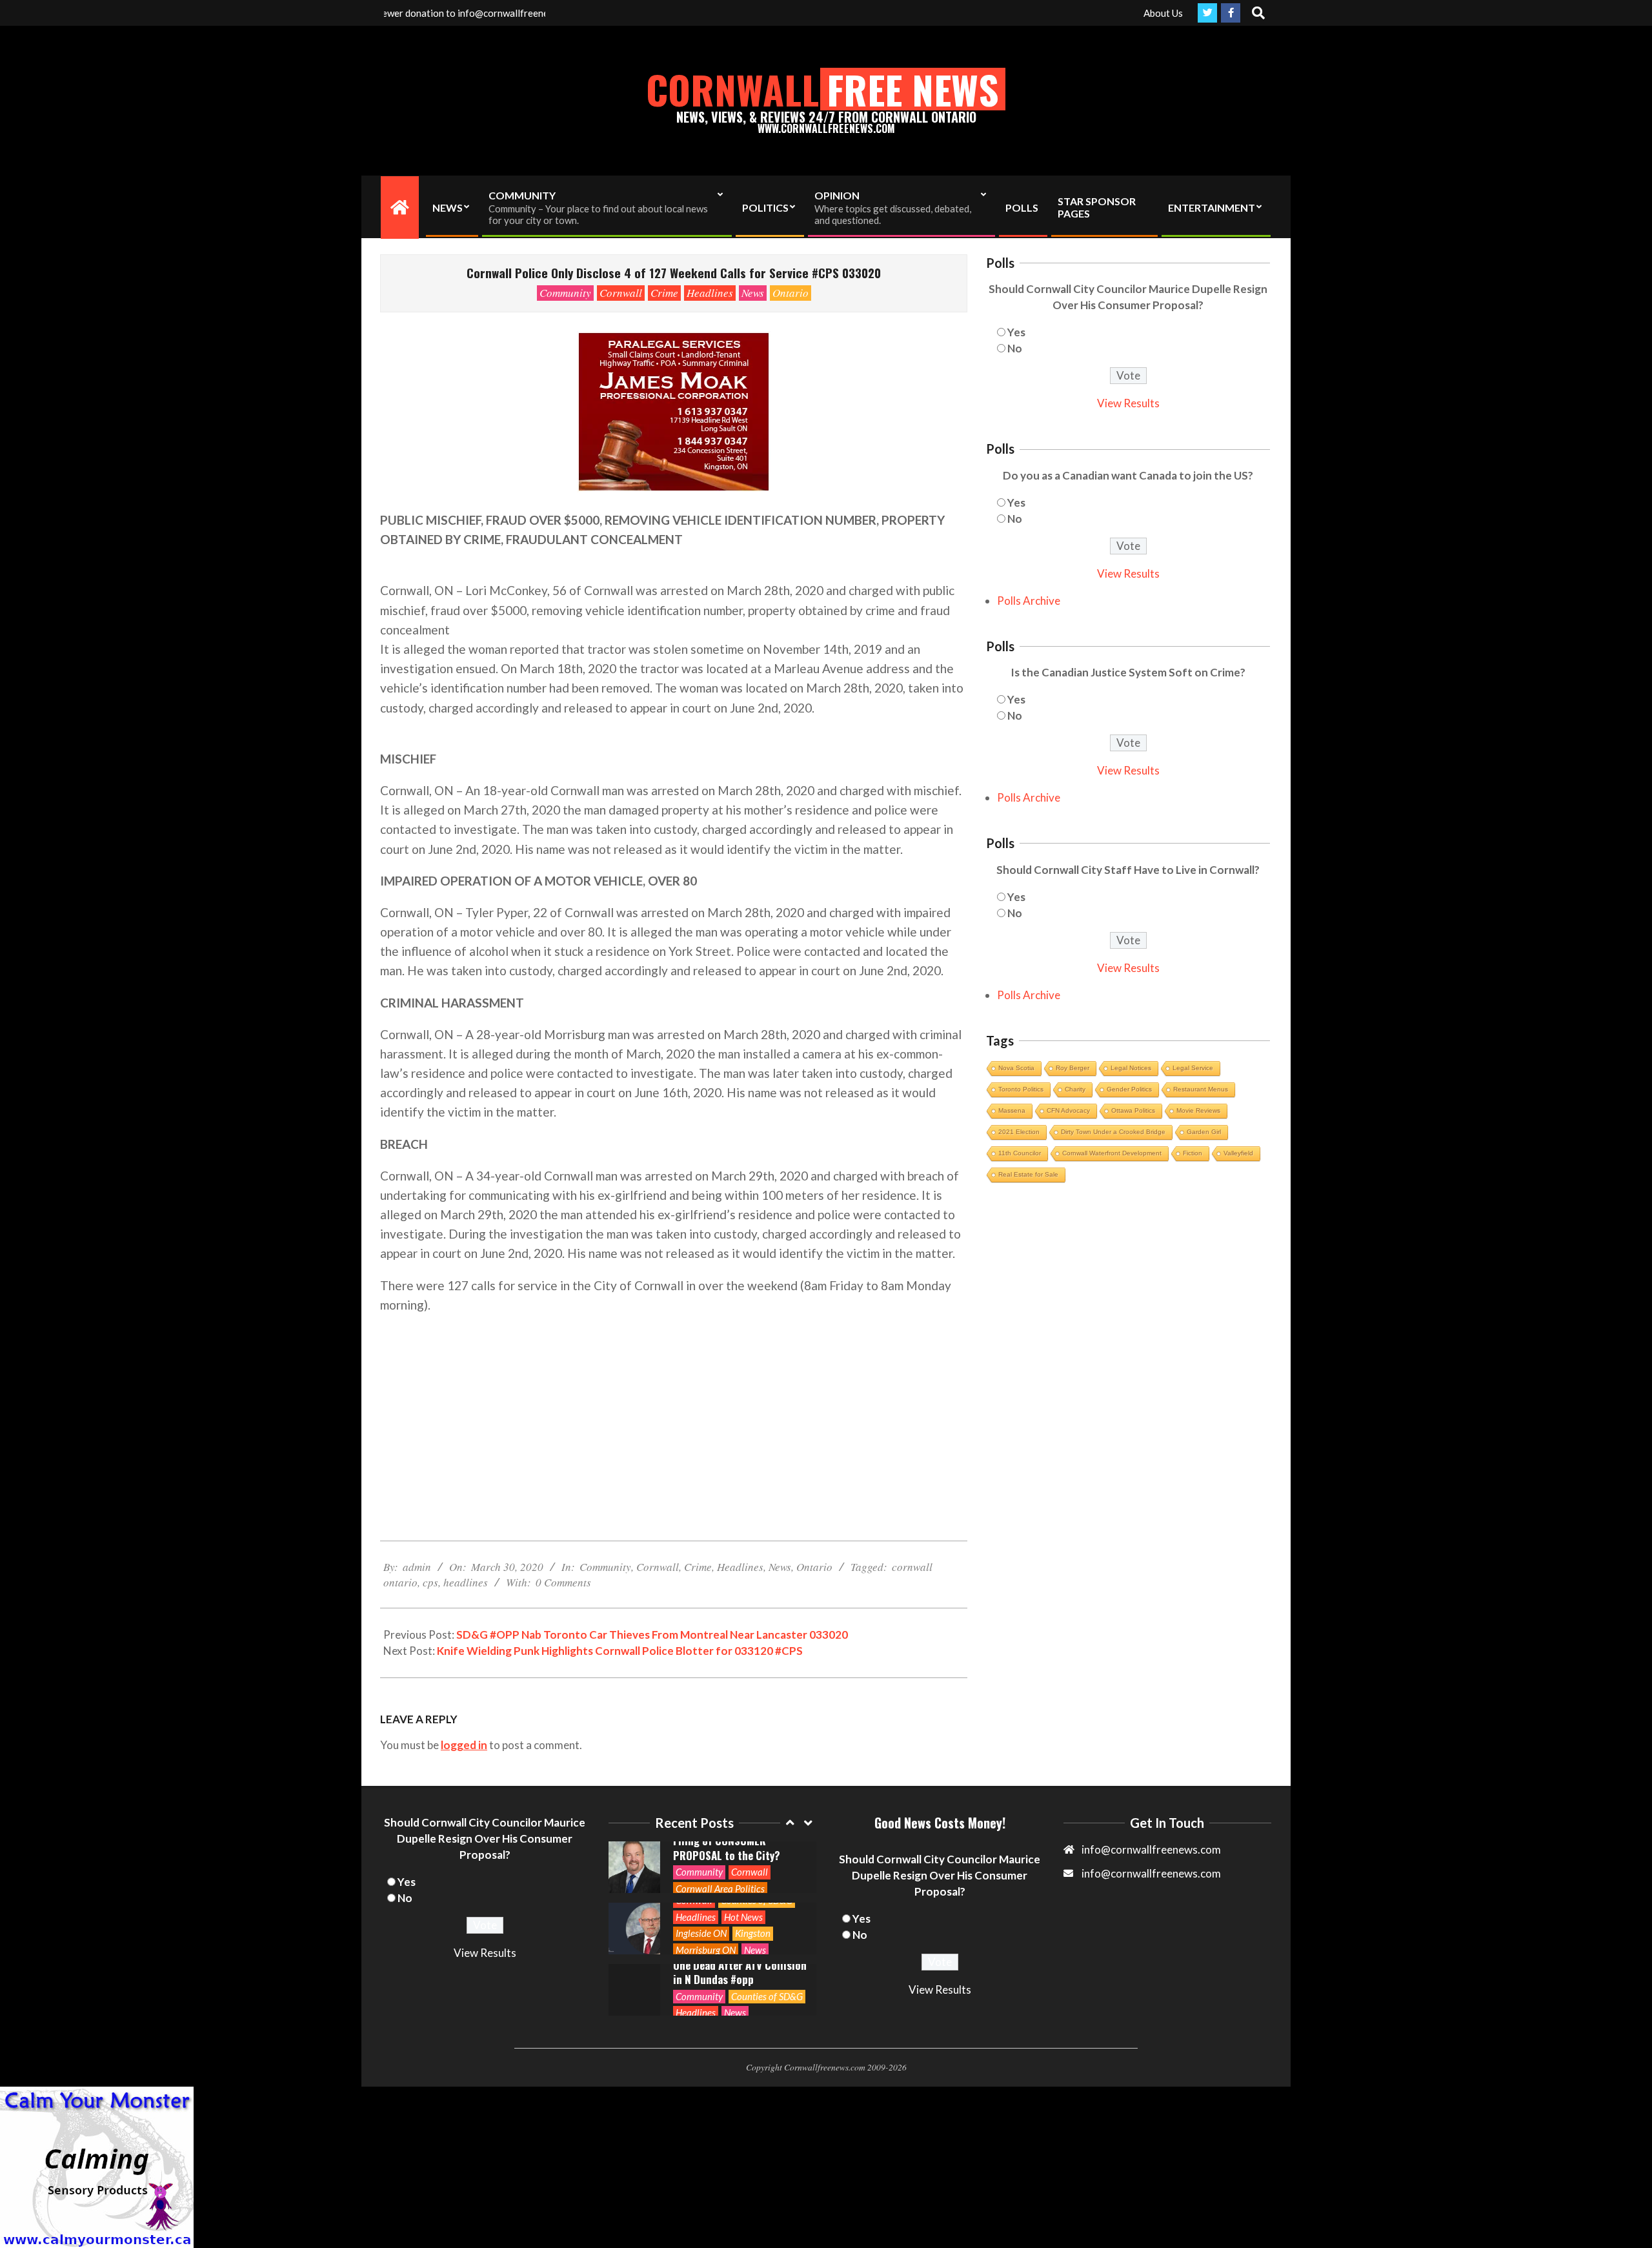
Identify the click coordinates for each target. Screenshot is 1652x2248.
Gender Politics (1129, 1089)
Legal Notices (1131, 1068)
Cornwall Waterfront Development (1112, 1153)
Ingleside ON (701, 1890)
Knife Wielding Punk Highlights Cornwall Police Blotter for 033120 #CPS (620, 1651)
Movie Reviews (1198, 1110)
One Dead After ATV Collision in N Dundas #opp (740, 1929)
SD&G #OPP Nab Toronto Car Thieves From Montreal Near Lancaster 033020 (652, 1635)
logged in (464, 1745)
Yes (1016, 332)
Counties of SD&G (767, 1953)
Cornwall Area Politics (720, 1845)
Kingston (753, 1890)
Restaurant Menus (1201, 1089)
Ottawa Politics (1133, 1110)
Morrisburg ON (706, 1907)
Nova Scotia (1016, 1068)
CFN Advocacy (1068, 1110)
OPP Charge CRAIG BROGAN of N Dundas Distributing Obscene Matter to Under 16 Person (738, 1990)
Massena (1012, 1110)
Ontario (791, 293)
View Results (1128, 403)
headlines (466, 1582)
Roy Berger (1073, 1068)
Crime (664, 293)
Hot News (743, 1874)
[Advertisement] (674, 1417)
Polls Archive (1029, 601)
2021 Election (1019, 1132)
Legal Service (1193, 1068)
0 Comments (563, 1582)
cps (430, 1582)
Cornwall (621, 293)
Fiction (1193, 1153)
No (1015, 348)
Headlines (710, 293)
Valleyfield (1238, 1153)
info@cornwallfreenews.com (1151, 1873)
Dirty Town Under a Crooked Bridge (1113, 1132)
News (753, 293)
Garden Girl (1204, 1132)
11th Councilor (1020, 1153)
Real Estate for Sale (1028, 1174)
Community (565, 293)
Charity (1075, 1089)
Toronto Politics (1021, 1089)
